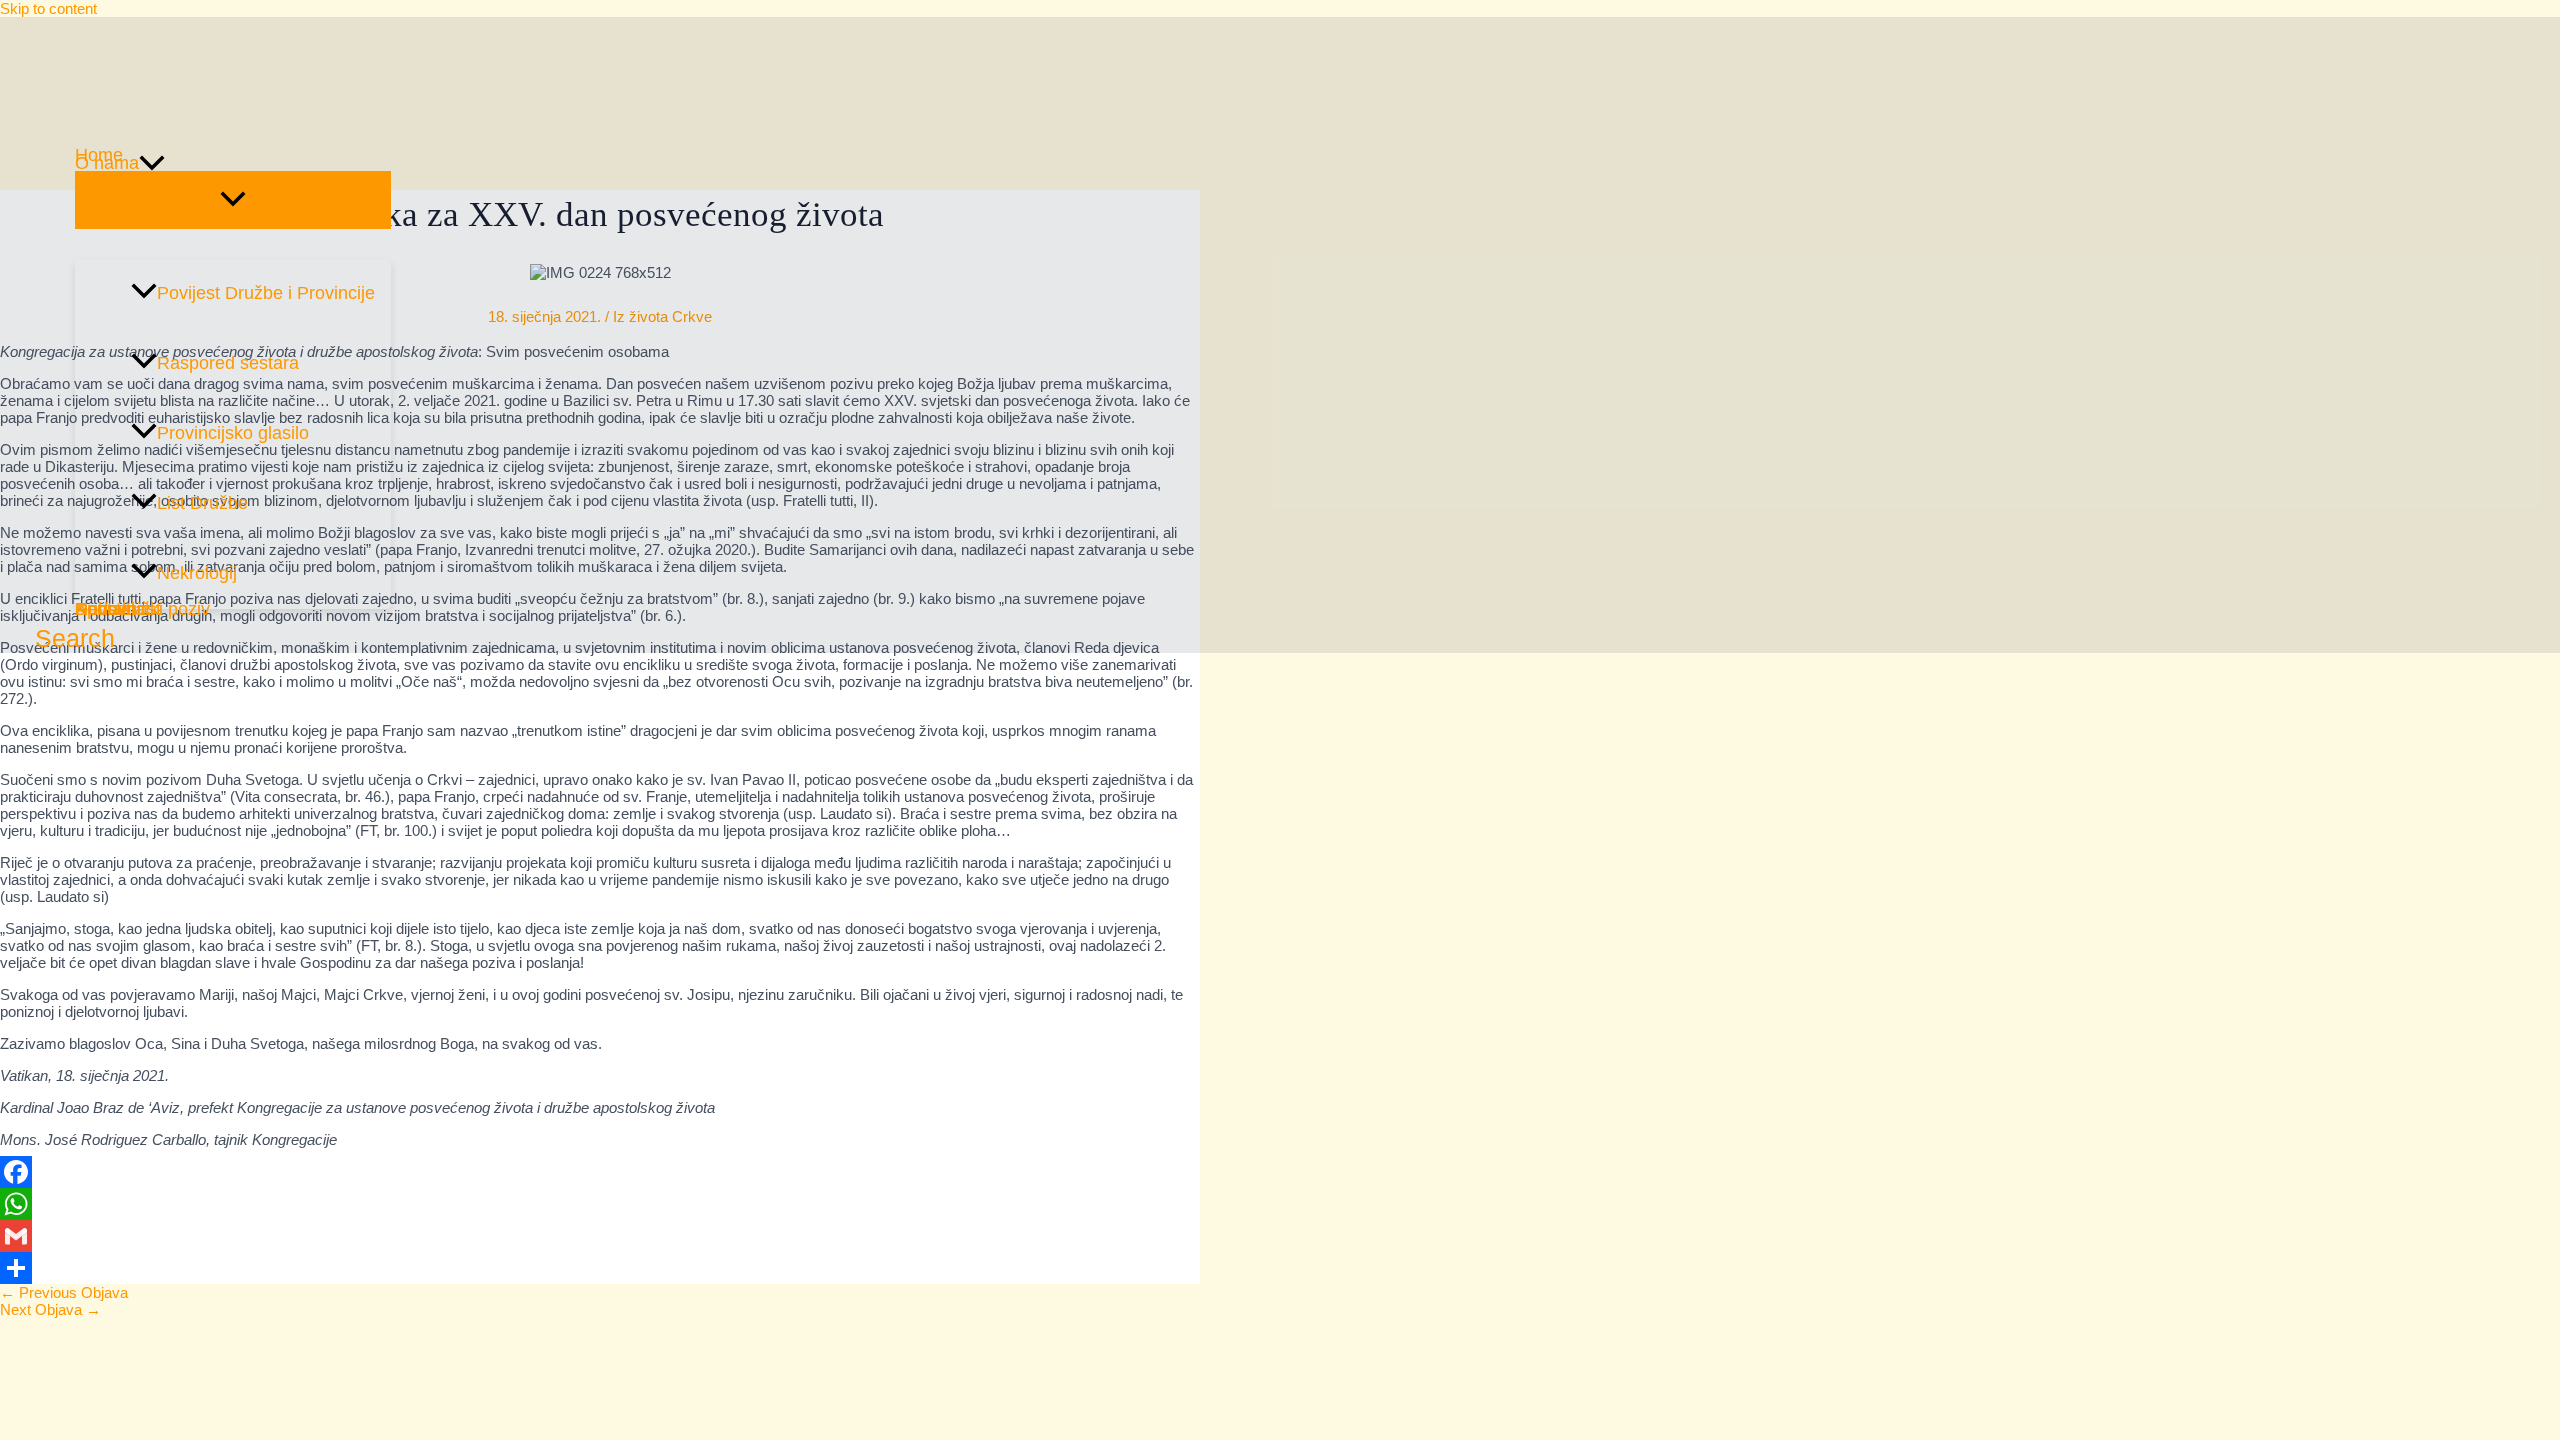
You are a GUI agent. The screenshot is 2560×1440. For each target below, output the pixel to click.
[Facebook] (600, 1172)
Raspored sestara (228, 363)
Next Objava (50, 1309)
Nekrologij (197, 573)
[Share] (600, 1268)
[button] (152, 163)
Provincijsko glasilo (233, 433)
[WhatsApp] (600, 1204)
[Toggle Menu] (233, 200)
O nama (107, 163)
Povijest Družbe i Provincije (266, 293)
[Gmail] (600, 1236)
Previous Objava (64, 1292)
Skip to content (48, 8)
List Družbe (202, 503)
